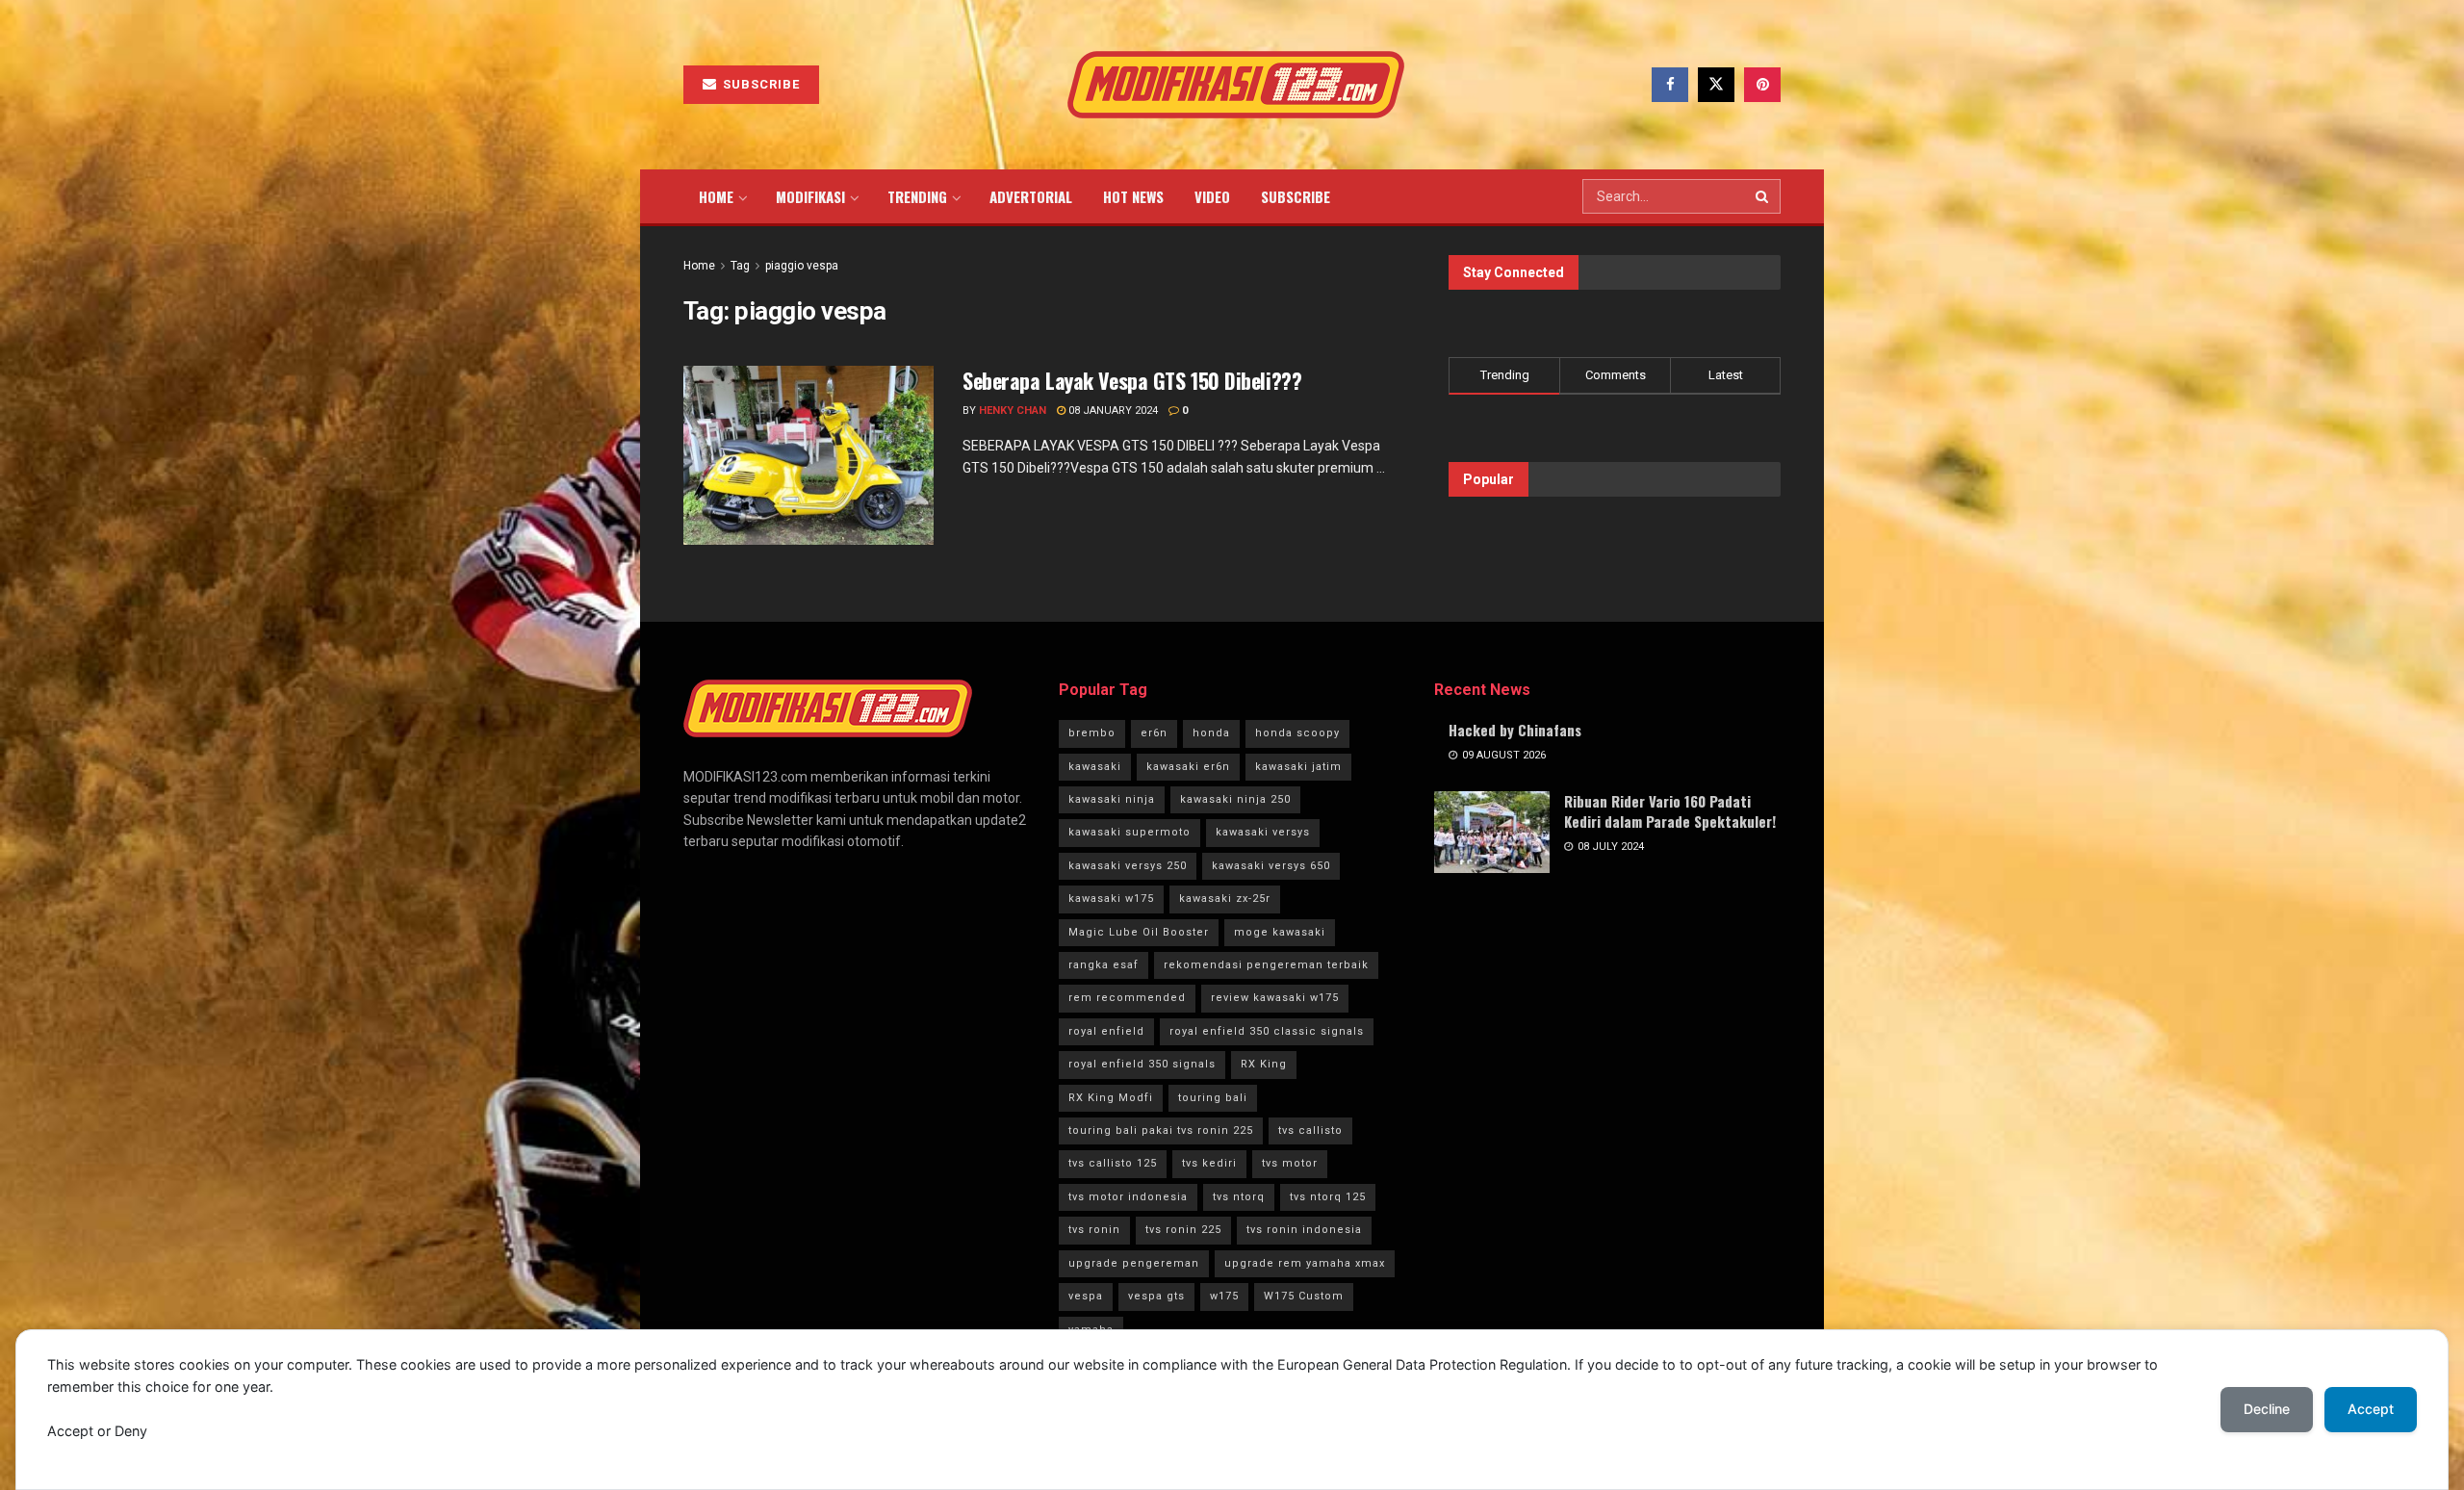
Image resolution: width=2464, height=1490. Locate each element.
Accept (2371, 1409)
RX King (1264, 1064)
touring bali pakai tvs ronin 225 (1161, 1130)
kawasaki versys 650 (1271, 866)
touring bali (1213, 1098)
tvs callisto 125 (1113, 1163)
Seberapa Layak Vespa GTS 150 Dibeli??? (1132, 380)
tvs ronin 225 (1183, 1230)
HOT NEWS (1133, 196)
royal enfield (1106, 1031)
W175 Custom (1304, 1296)
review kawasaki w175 (1275, 998)
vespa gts (1156, 1296)
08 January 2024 (1112, 411)
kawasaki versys (1263, 832)
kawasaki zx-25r (1225, 899)
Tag (740, 266)
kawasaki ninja (1112, 799)
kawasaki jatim (1298, 767)
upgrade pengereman (1134, 1263)
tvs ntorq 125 (1328, 1197)
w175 (1224, 1296)
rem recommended (1127, 998)
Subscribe (759, 84)
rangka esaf (1104, 965)
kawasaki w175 (1111, 899)
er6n (1154, 733)
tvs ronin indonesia (1304, 1230)
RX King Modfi (1111, 1098)
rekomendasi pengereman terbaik (1266, 965)
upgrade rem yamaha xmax (1305, 1263)
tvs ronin (1094, 1230)
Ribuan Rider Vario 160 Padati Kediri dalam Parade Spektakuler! (1670, 811)
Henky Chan (1013, 411)
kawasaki (1095, 767)
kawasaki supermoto (1129, 832)
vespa (1086, 1296)
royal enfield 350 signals (1142, 1064)
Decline (2267, 1409)
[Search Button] (1763, 196)
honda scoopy (1297, 733)
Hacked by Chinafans (1515, 730)
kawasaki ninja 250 (1235, 799)
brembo (1092, 733)
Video (1212, 196)
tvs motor (1290, 1163)
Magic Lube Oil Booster (1139, 932)
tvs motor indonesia (1128, 1197)
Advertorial (1031, 196)
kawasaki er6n (1188, 767)
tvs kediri (1209, 1163)
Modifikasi (810, 196)
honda (1211, 733)
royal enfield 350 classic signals (1267, 1031)
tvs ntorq (1239, 1197)
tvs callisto (1310, 1130)
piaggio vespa (802, 266)
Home (716, 196)
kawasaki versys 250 (1128, 866)
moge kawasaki (1280, 932)
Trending (917, 196)
